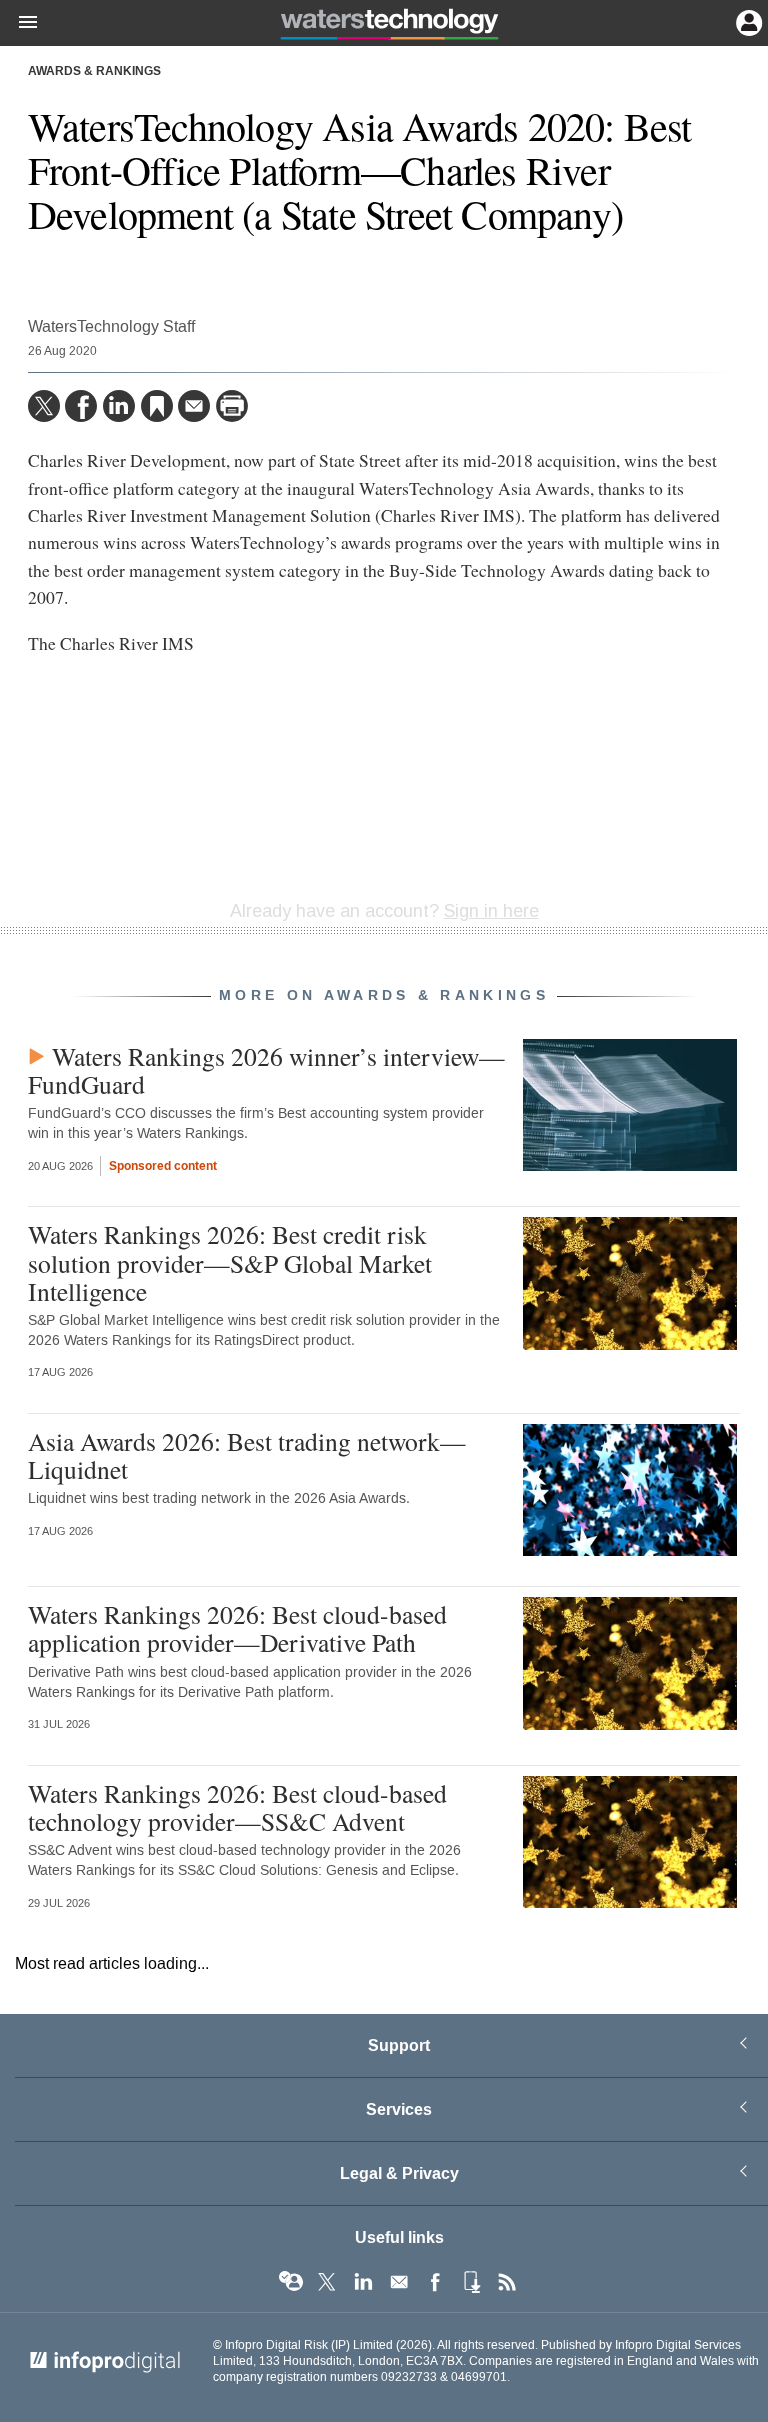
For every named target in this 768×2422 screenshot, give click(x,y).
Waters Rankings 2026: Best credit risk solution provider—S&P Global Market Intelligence (230, 1262)
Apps (471, 2282)
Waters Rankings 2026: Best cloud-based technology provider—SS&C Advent (237, 1807)
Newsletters (399, 2282)
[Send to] (194, 406)
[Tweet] (44, 406)
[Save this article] (157, 406)
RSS (507, 2282)
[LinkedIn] (119, 406)
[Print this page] (232, 406)
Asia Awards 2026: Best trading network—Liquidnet (247, 1455)
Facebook (435, 2282)
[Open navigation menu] (19, 23)
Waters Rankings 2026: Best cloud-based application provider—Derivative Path (237, 1628)
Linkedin (363, 2282)
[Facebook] (81, 406)
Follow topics (291, 2282)
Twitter (327, 2282)
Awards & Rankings (94, 72)
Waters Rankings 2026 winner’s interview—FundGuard (266, 1070)
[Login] (747, 21)
